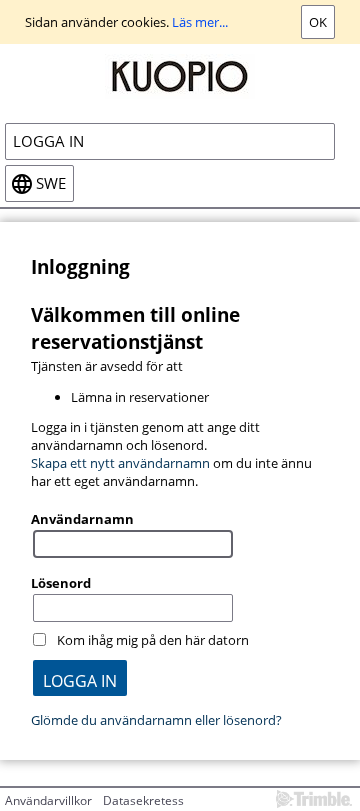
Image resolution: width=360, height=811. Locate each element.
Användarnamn (82, 519)
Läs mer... (200, 22)
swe (51, 183)
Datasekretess (143, 800)
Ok (318, 22)
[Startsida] (180, 75)
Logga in (48, 141)
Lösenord (61, 583)
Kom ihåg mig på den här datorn (153, 640)
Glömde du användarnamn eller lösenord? (156, 720)
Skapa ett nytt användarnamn (120, 463)
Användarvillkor (48, 800)
